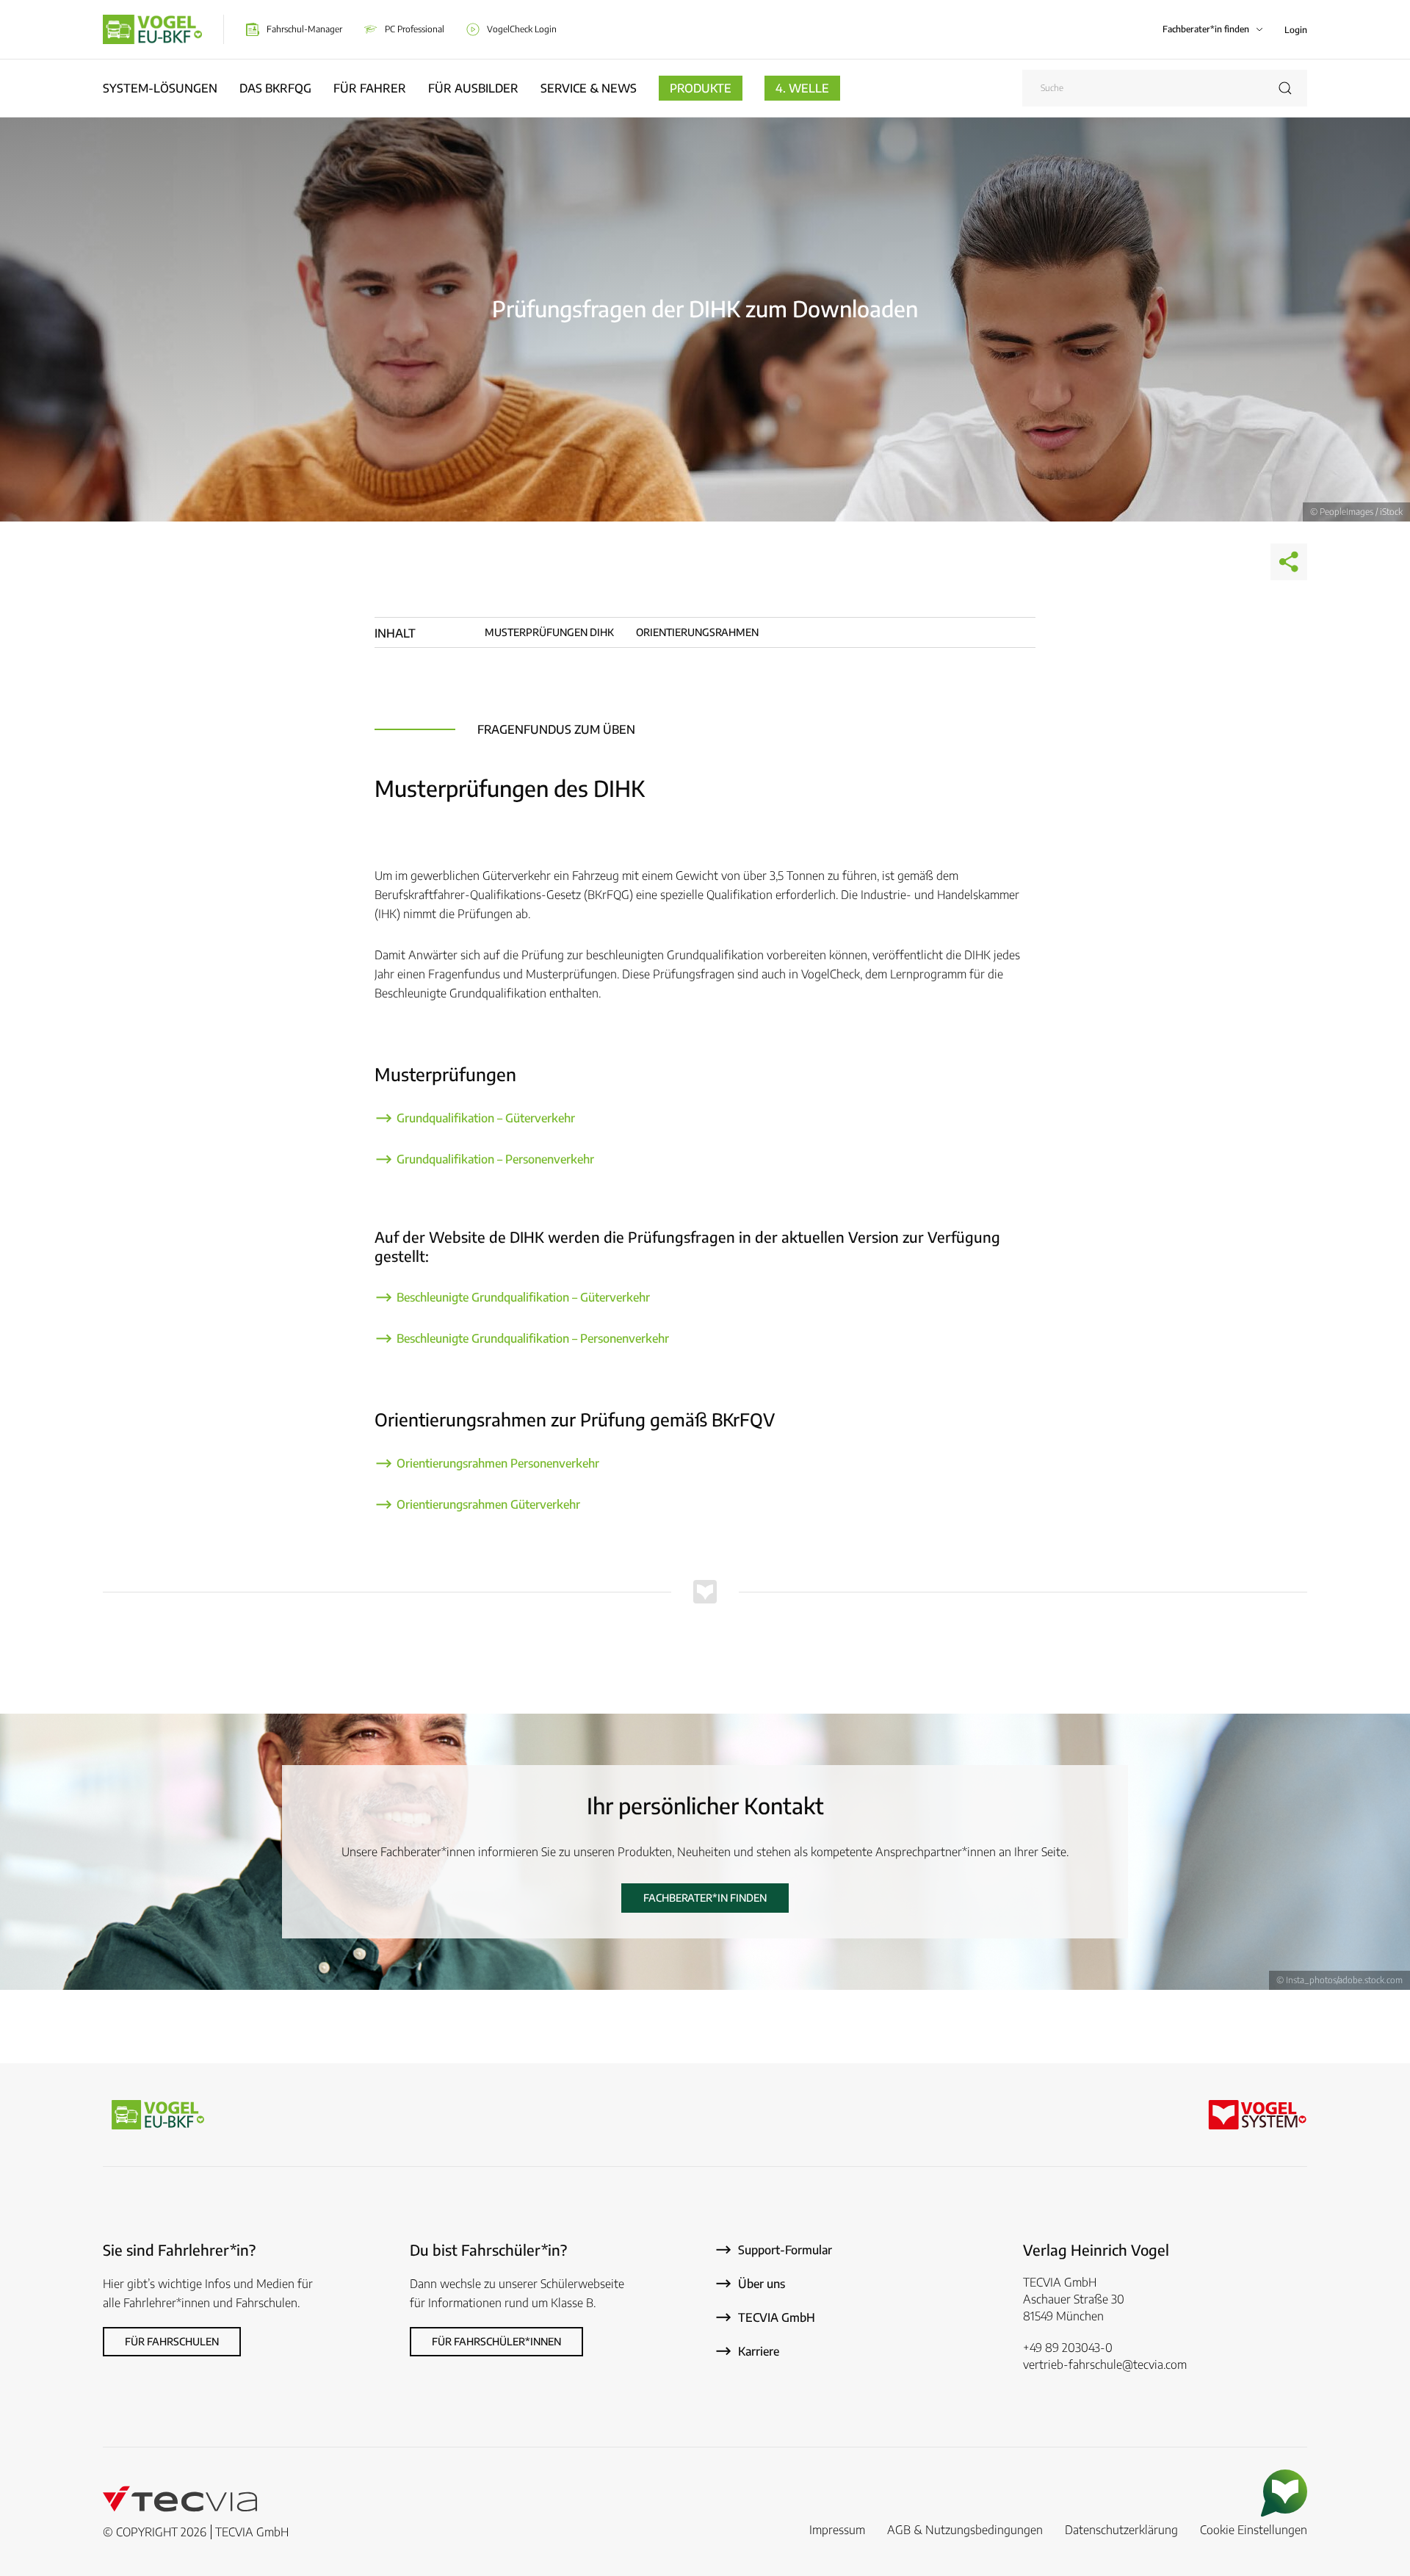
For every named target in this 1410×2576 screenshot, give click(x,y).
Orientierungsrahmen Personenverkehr (498, 1463)
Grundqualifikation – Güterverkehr (487, 1118)
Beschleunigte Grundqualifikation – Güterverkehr (523, 1297)
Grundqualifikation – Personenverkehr (495, 1159)
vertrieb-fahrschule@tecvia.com (1105, 2364)
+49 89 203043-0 (1068, 2348)
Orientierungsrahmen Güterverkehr (488, 1504)
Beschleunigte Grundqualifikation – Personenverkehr (533, 1338)
